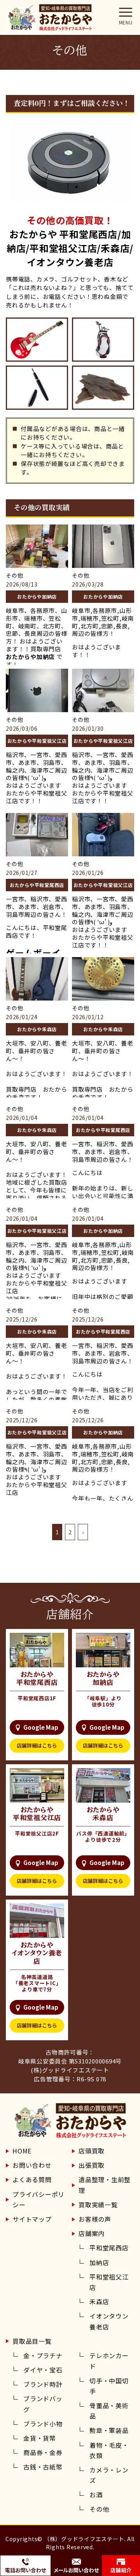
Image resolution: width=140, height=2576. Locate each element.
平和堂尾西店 (109, 2248)
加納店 (99, 2262)
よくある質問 (32, 2179)
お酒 (96, 2495)
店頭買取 (92, 2151)
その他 (99, 2509)
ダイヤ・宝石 (43, 2370)
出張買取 (92, 2165)
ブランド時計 (43, 2384)
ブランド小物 (43, 2424)
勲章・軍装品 (109, 2430)
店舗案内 (92, 2233)
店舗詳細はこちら (37, 1745)
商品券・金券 (43, 2452)
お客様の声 (95, 2219)
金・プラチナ (43, 2355)
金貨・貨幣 (40, 2438)
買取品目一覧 (32, 2341)
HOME (22, 2151)
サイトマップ (32, 2219)
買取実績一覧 (98, 2205)
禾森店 (99, 2302)
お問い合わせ (32, 2165)
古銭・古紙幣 (43, 2467)
